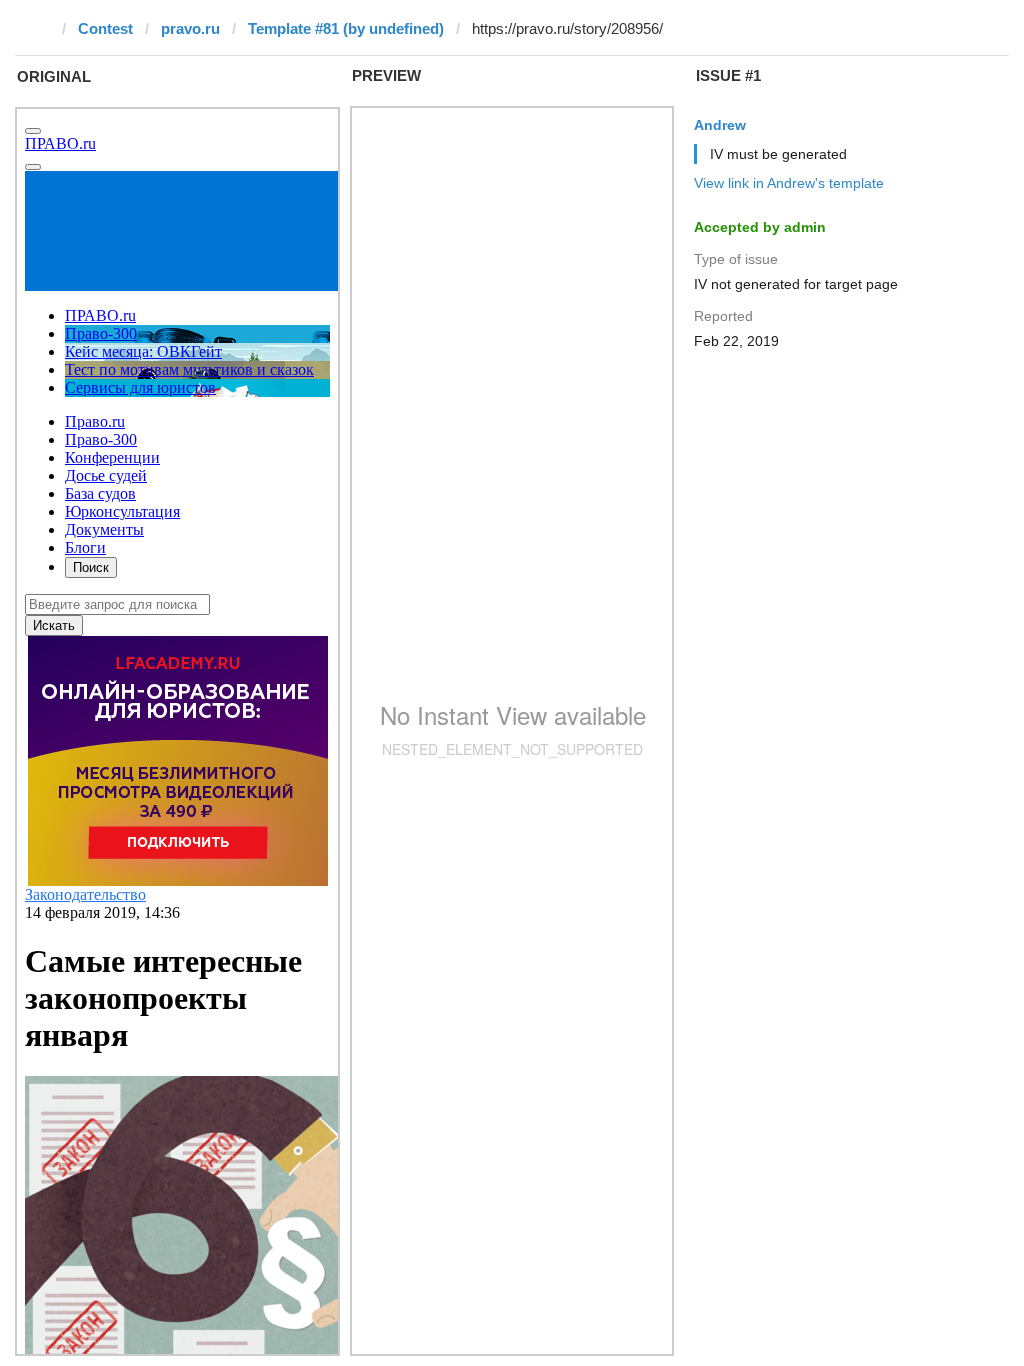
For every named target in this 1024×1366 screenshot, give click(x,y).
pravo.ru (190, 28)
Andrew (720, 125)
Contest (105, 28)
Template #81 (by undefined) (346, 28)
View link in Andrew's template (789, 183)
